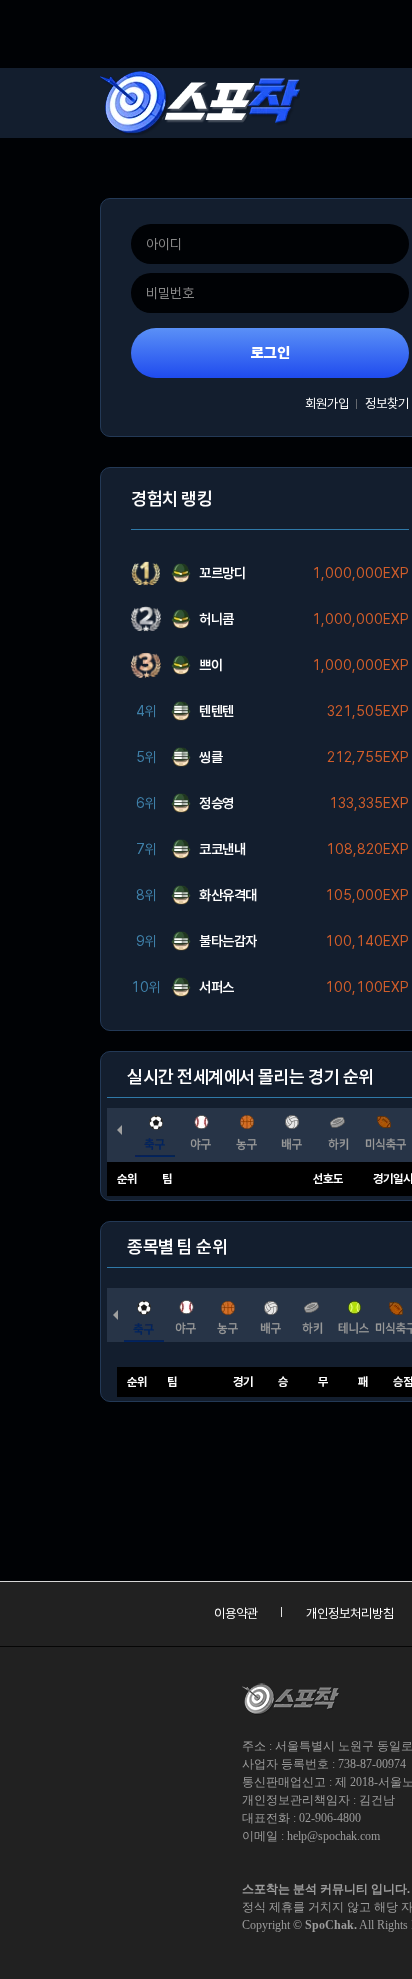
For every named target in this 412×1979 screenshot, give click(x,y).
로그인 (270, 353)
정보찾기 (387, 403)
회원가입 (327, 403)
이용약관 (236, 1613)
